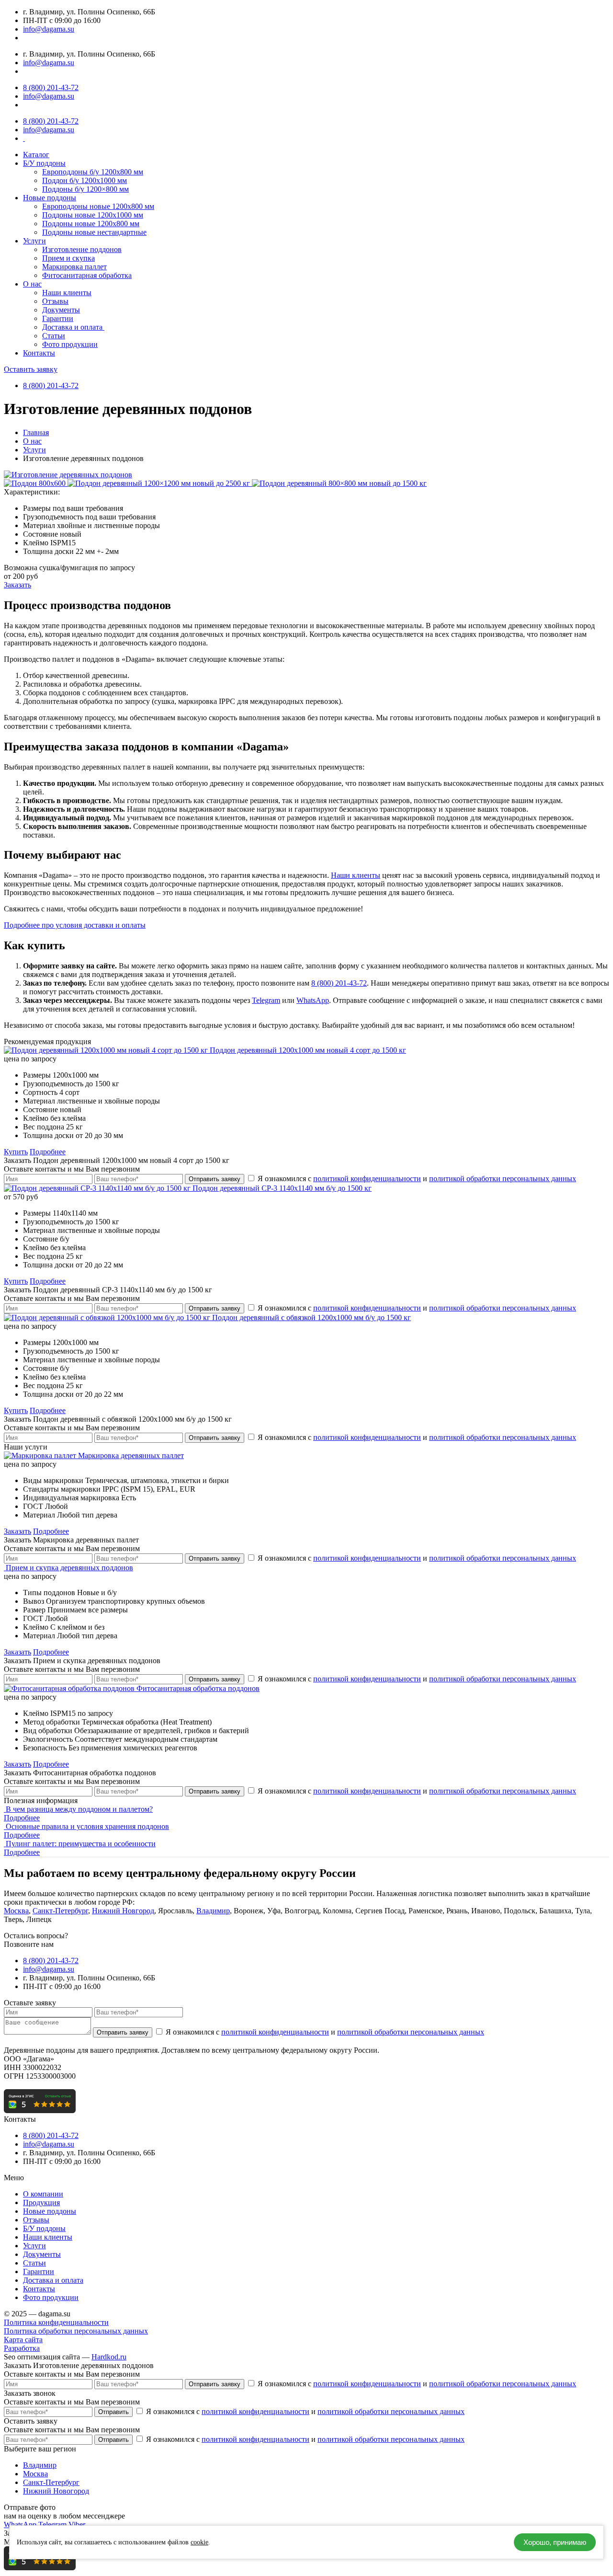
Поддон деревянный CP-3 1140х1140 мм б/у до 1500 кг (282, 1188)
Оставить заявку (31, 369)
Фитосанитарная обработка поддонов (198, 1688)
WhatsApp (313, 1000)
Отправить (114, 2412)
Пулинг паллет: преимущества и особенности (81, 1844)
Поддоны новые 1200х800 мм (91, 224)
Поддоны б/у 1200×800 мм (85, 189)
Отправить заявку (215, 1179)
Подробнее (48, 1152)
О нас (32, 284)
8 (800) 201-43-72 (51, 87)
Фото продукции (70, 344)
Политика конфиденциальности (56, 2322)
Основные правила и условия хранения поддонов (87, 1826)
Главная (36, 432)
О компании (43, 2194)
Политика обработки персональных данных (76, 2331)
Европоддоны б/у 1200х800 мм (93, 172)
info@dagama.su (49, 29)
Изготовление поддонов (82, 249)
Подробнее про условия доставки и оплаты (75, 925)
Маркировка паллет (74, 267)
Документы (61, 310)
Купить (16, 1152)
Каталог (36, 155)
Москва (16, 1911)
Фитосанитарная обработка (87, 275)
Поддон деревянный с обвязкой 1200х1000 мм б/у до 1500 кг (312, 1317)
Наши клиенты (67, 293)
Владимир (213, 1911)
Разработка (22, 2348)
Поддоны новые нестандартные (94, 232)
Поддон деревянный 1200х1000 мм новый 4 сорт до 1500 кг (308, 1050)
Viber (77, 2524)
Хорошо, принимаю (555, 2542)
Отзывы (55, 301)
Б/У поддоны (44, 163)
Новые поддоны (50, 198)
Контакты (39, 353)
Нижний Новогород (56, 2491)
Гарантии (58, 318)
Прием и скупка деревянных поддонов (69, 1568)
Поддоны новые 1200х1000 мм (93, 215)
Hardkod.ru (109, 2357)
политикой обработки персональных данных (503, 1179)
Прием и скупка (68, 258)
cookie (199, 2542)
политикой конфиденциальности (367, 1179)
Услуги (34, 241)
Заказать (17, 585)
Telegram (266, 1000)
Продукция (41, 2202)
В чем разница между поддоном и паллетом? (79, 1809)
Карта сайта (23, 2340)
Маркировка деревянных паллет (131, 1455)
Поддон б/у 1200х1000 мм (85, 180)
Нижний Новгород (123, 1911)
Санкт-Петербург (60, 1911)
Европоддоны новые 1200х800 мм (98, 206)
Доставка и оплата (73, 327)
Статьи (54, 336)
